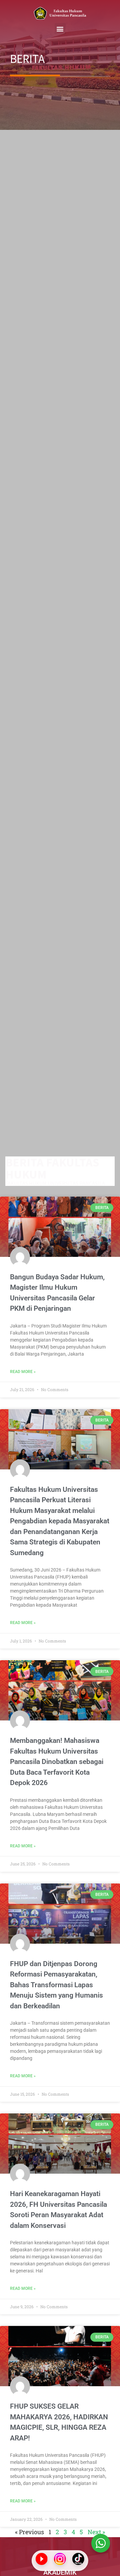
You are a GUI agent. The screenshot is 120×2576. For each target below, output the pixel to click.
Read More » (23, 1372)
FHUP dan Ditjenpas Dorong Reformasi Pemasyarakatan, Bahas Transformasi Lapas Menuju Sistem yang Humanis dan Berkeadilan (56, 1985)
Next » (96, 2532)
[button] (60, 29)
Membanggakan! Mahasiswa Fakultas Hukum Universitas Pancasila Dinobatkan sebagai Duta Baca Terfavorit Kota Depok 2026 (57, 1762)
